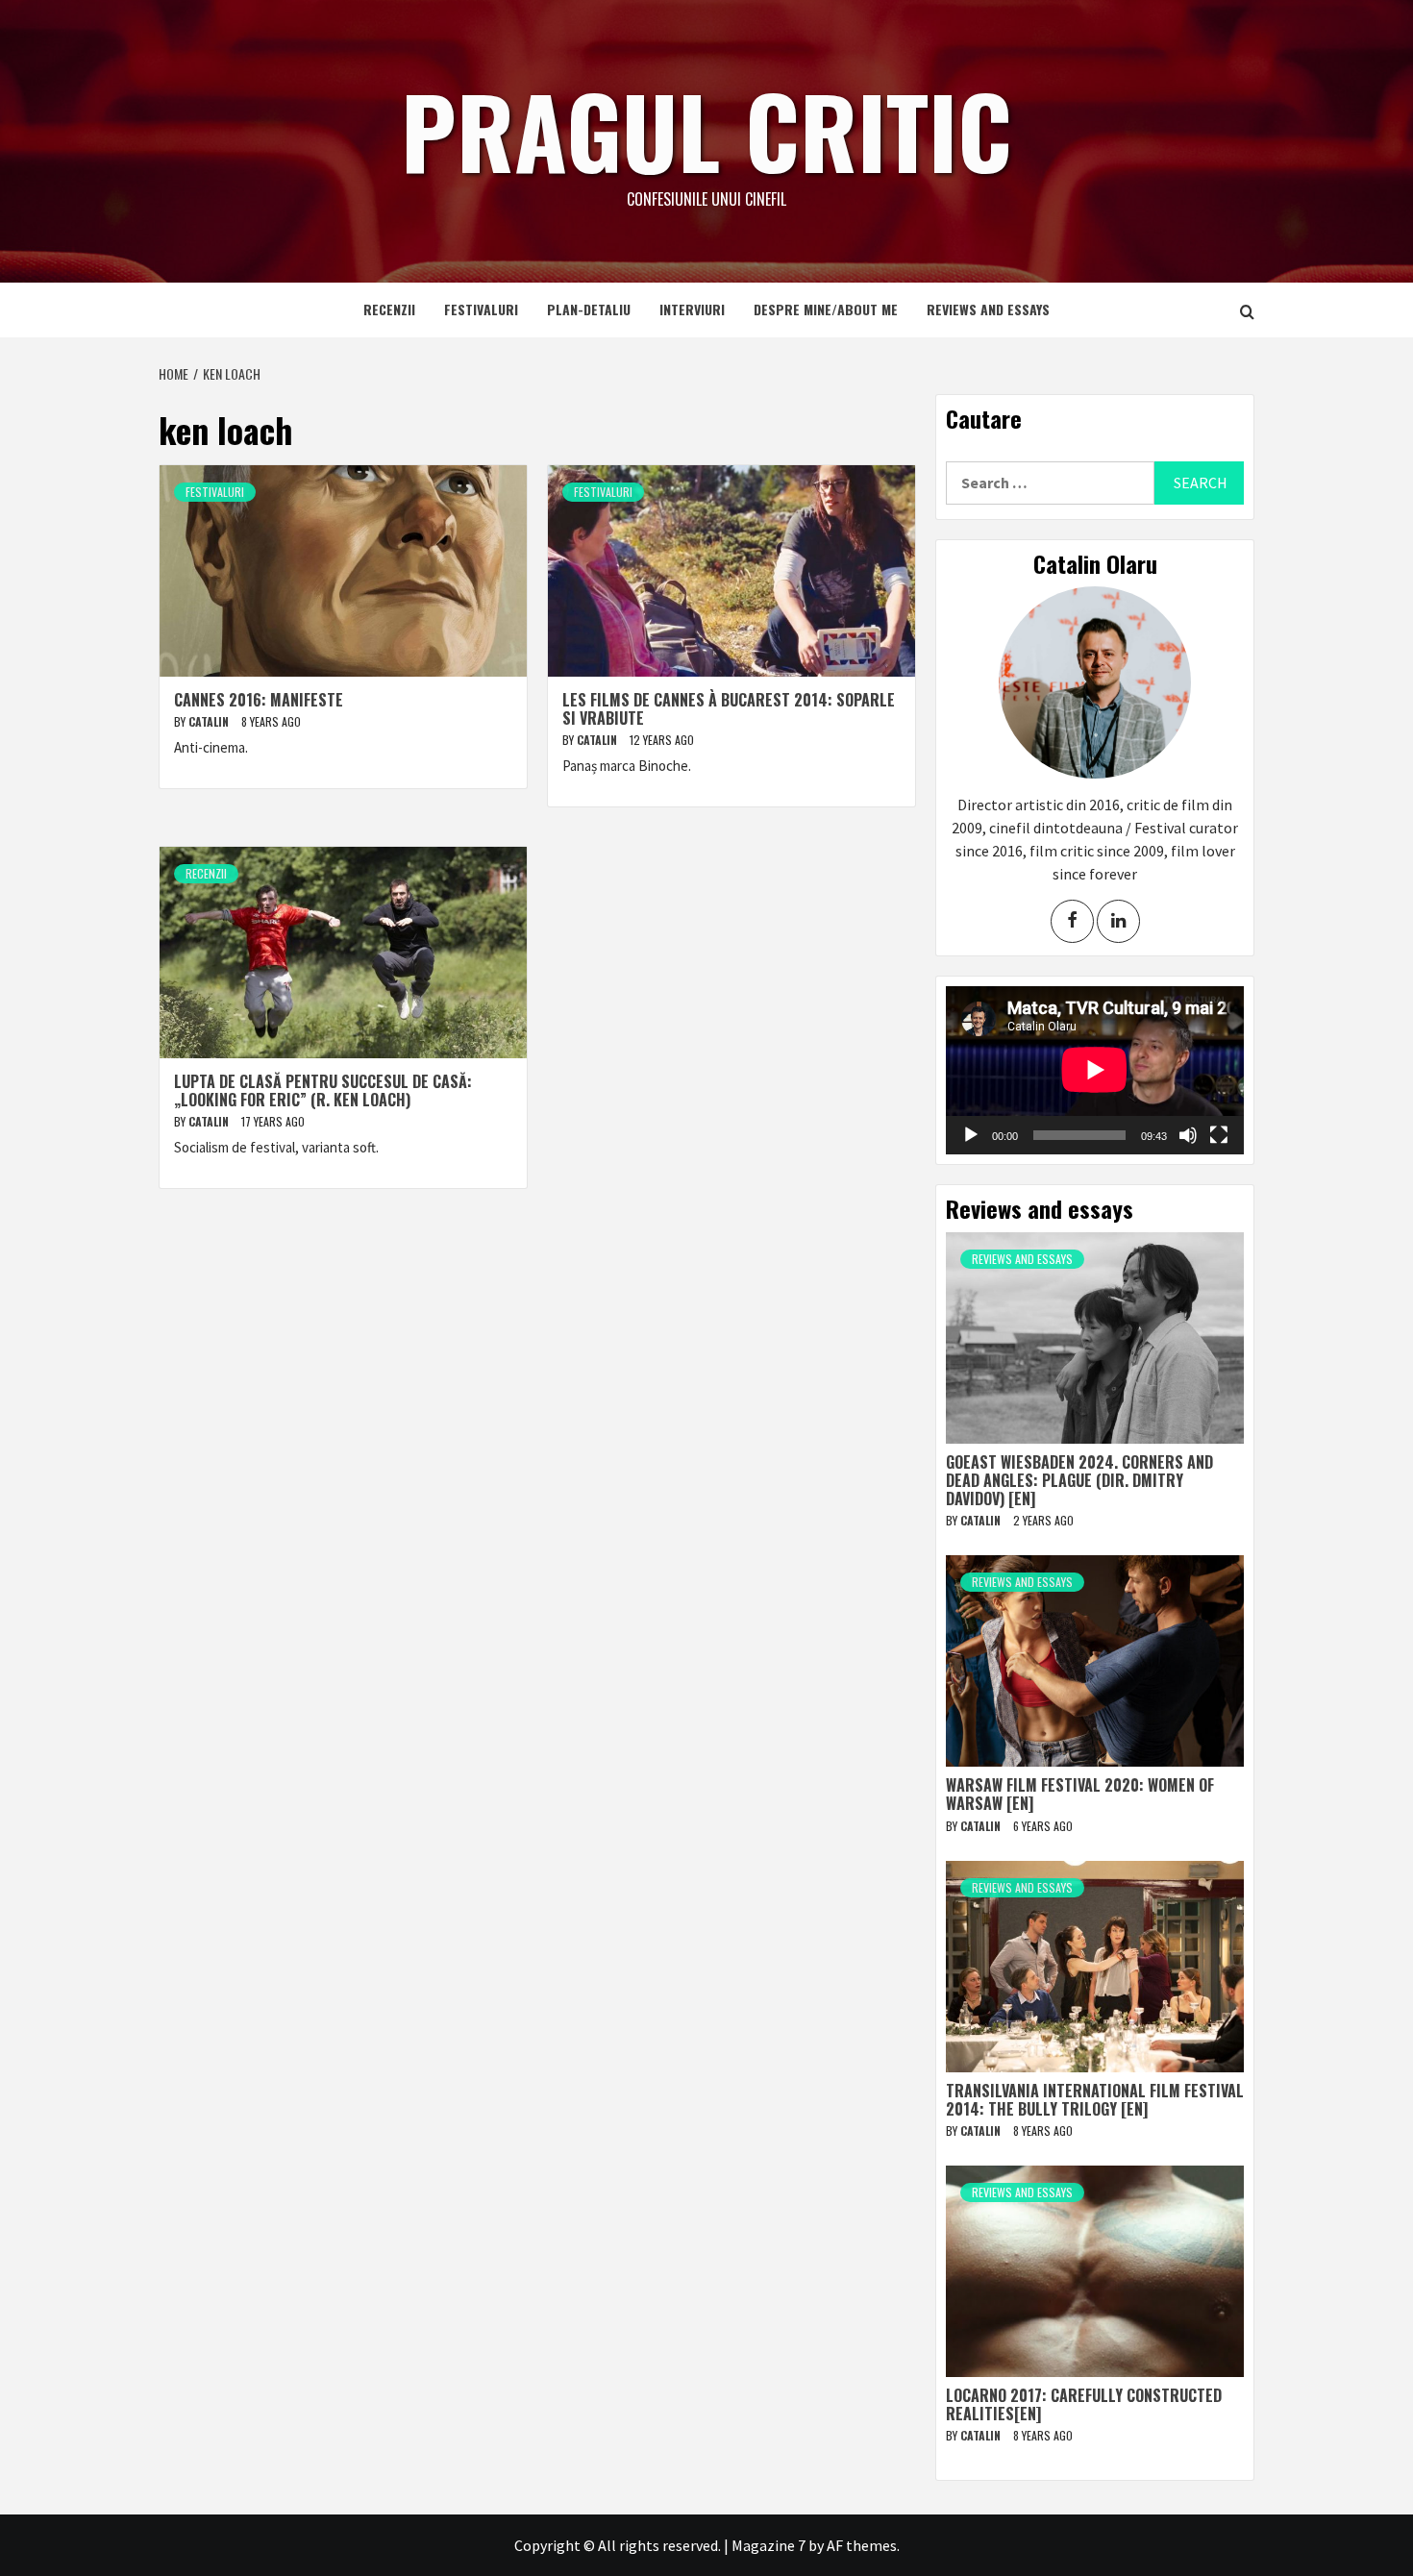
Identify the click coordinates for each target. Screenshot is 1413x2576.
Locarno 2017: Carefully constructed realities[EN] (1084, 2404)
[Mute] (1188, 1135)
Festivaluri (481, 309)
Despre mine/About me (826, 309)
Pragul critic (706, 130)
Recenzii (389, 309)
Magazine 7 (768, 2545)
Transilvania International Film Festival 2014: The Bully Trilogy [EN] (1095, 2100)
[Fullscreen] (1219, 1135)
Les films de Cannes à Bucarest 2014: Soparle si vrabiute (729, 709)
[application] (1095, 1070)
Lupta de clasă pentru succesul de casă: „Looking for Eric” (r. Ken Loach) (323, 1090)
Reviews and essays (988, 309)
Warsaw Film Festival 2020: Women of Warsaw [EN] (1080, 1794)
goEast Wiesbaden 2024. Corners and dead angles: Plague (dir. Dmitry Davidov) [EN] (1079, 1480)
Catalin (210, 721)
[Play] (971, 1135)
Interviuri (692, 309)
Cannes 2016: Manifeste (259, 700)
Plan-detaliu (589, 309)
